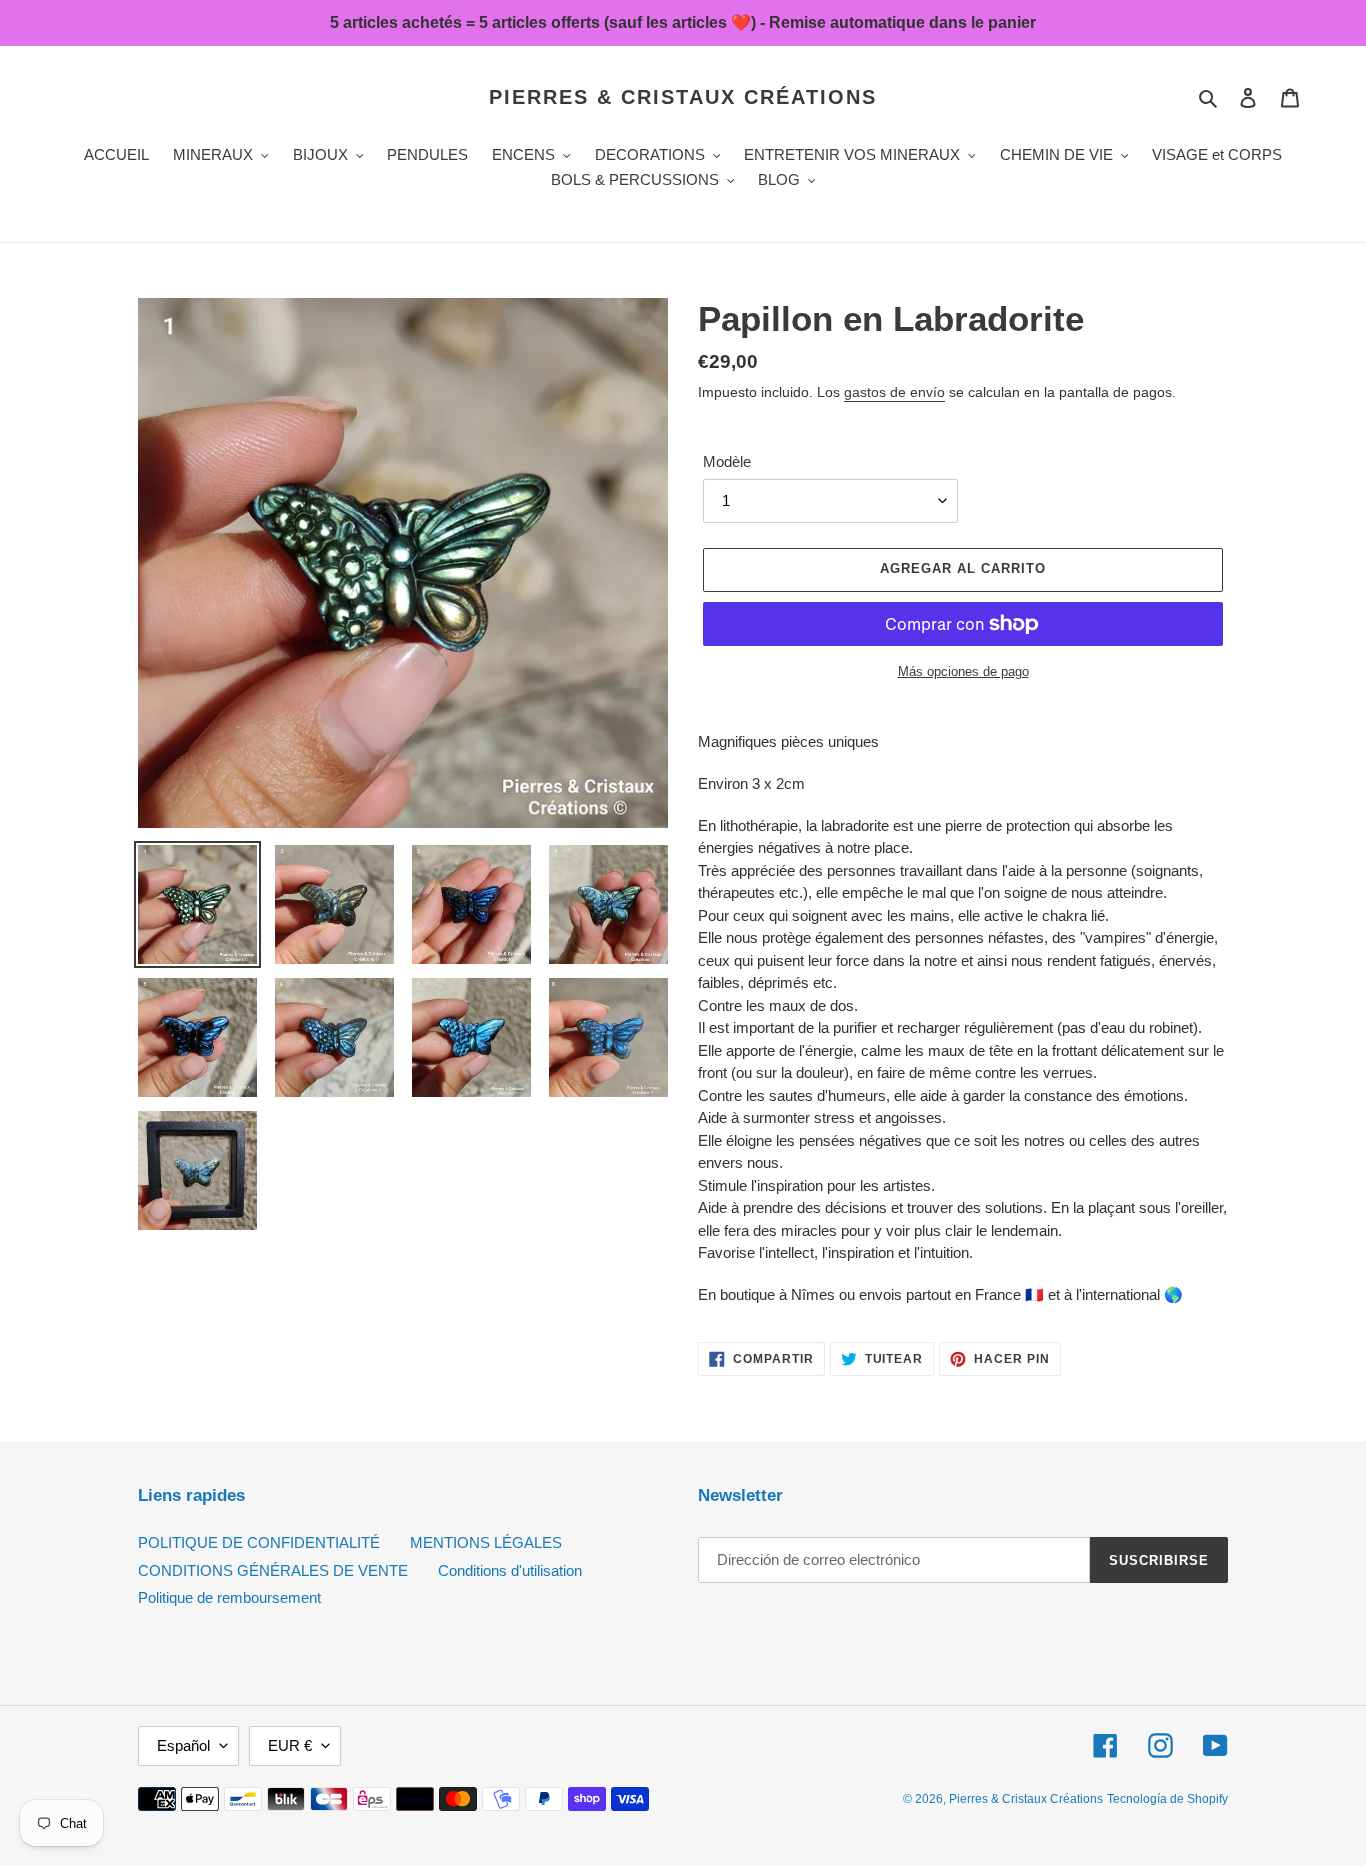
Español (183, 1745)
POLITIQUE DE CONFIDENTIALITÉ (259, 1542)
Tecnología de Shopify (1167, 1799)
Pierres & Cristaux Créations (683, 97)
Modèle (727, 461)
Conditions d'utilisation (510, 1570)
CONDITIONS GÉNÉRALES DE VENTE (273, 1570)
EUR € (290, 1745)
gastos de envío (894, 392)
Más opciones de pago (963, 671)
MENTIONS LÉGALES (486, 1542)
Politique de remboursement (229, 1597)
